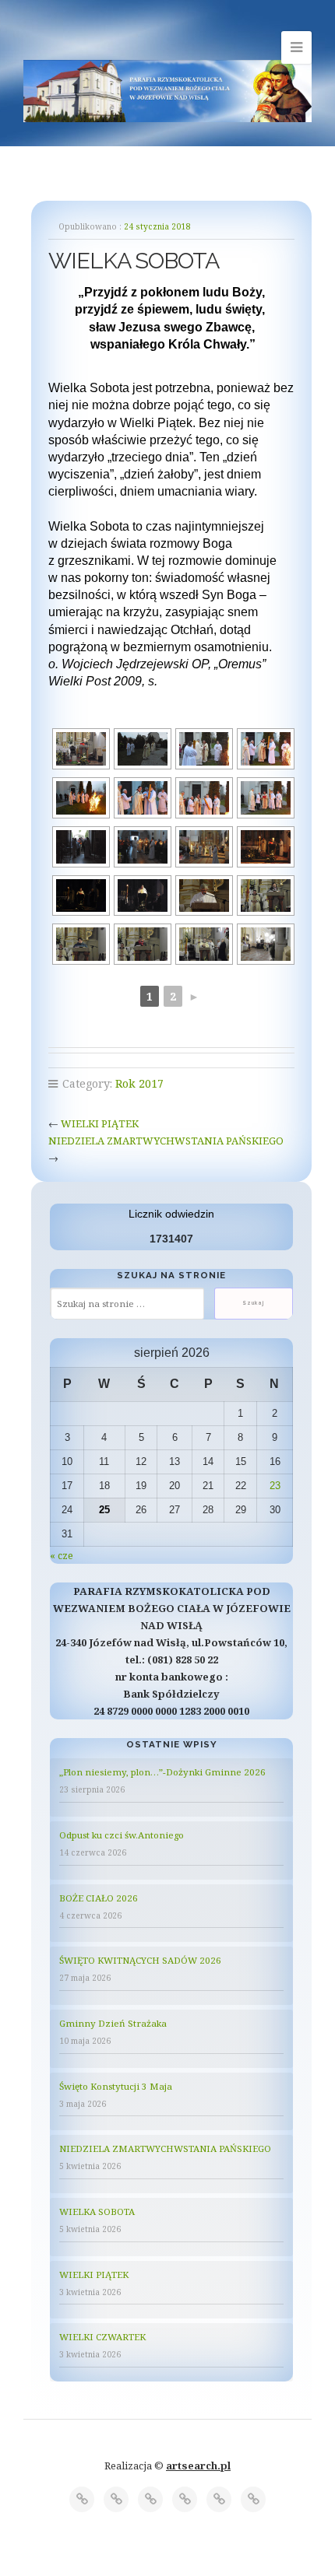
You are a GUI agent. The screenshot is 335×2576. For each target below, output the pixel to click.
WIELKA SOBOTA (97, 2212)
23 (275, 1486)
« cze (62, 1555)
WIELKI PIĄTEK (100, 1123)
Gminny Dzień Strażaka (113, 2023)
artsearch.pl (198, 2466)
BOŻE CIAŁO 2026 (99, 1898)
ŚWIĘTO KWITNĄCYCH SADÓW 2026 (140, 1960)
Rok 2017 (139, 1083)
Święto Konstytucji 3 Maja (116, 2086)
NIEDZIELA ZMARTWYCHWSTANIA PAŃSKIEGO (166, 1141)
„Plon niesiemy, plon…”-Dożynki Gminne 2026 (162, 1772)
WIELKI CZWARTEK (102, 2337)
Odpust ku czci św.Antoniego (122, 1835)
